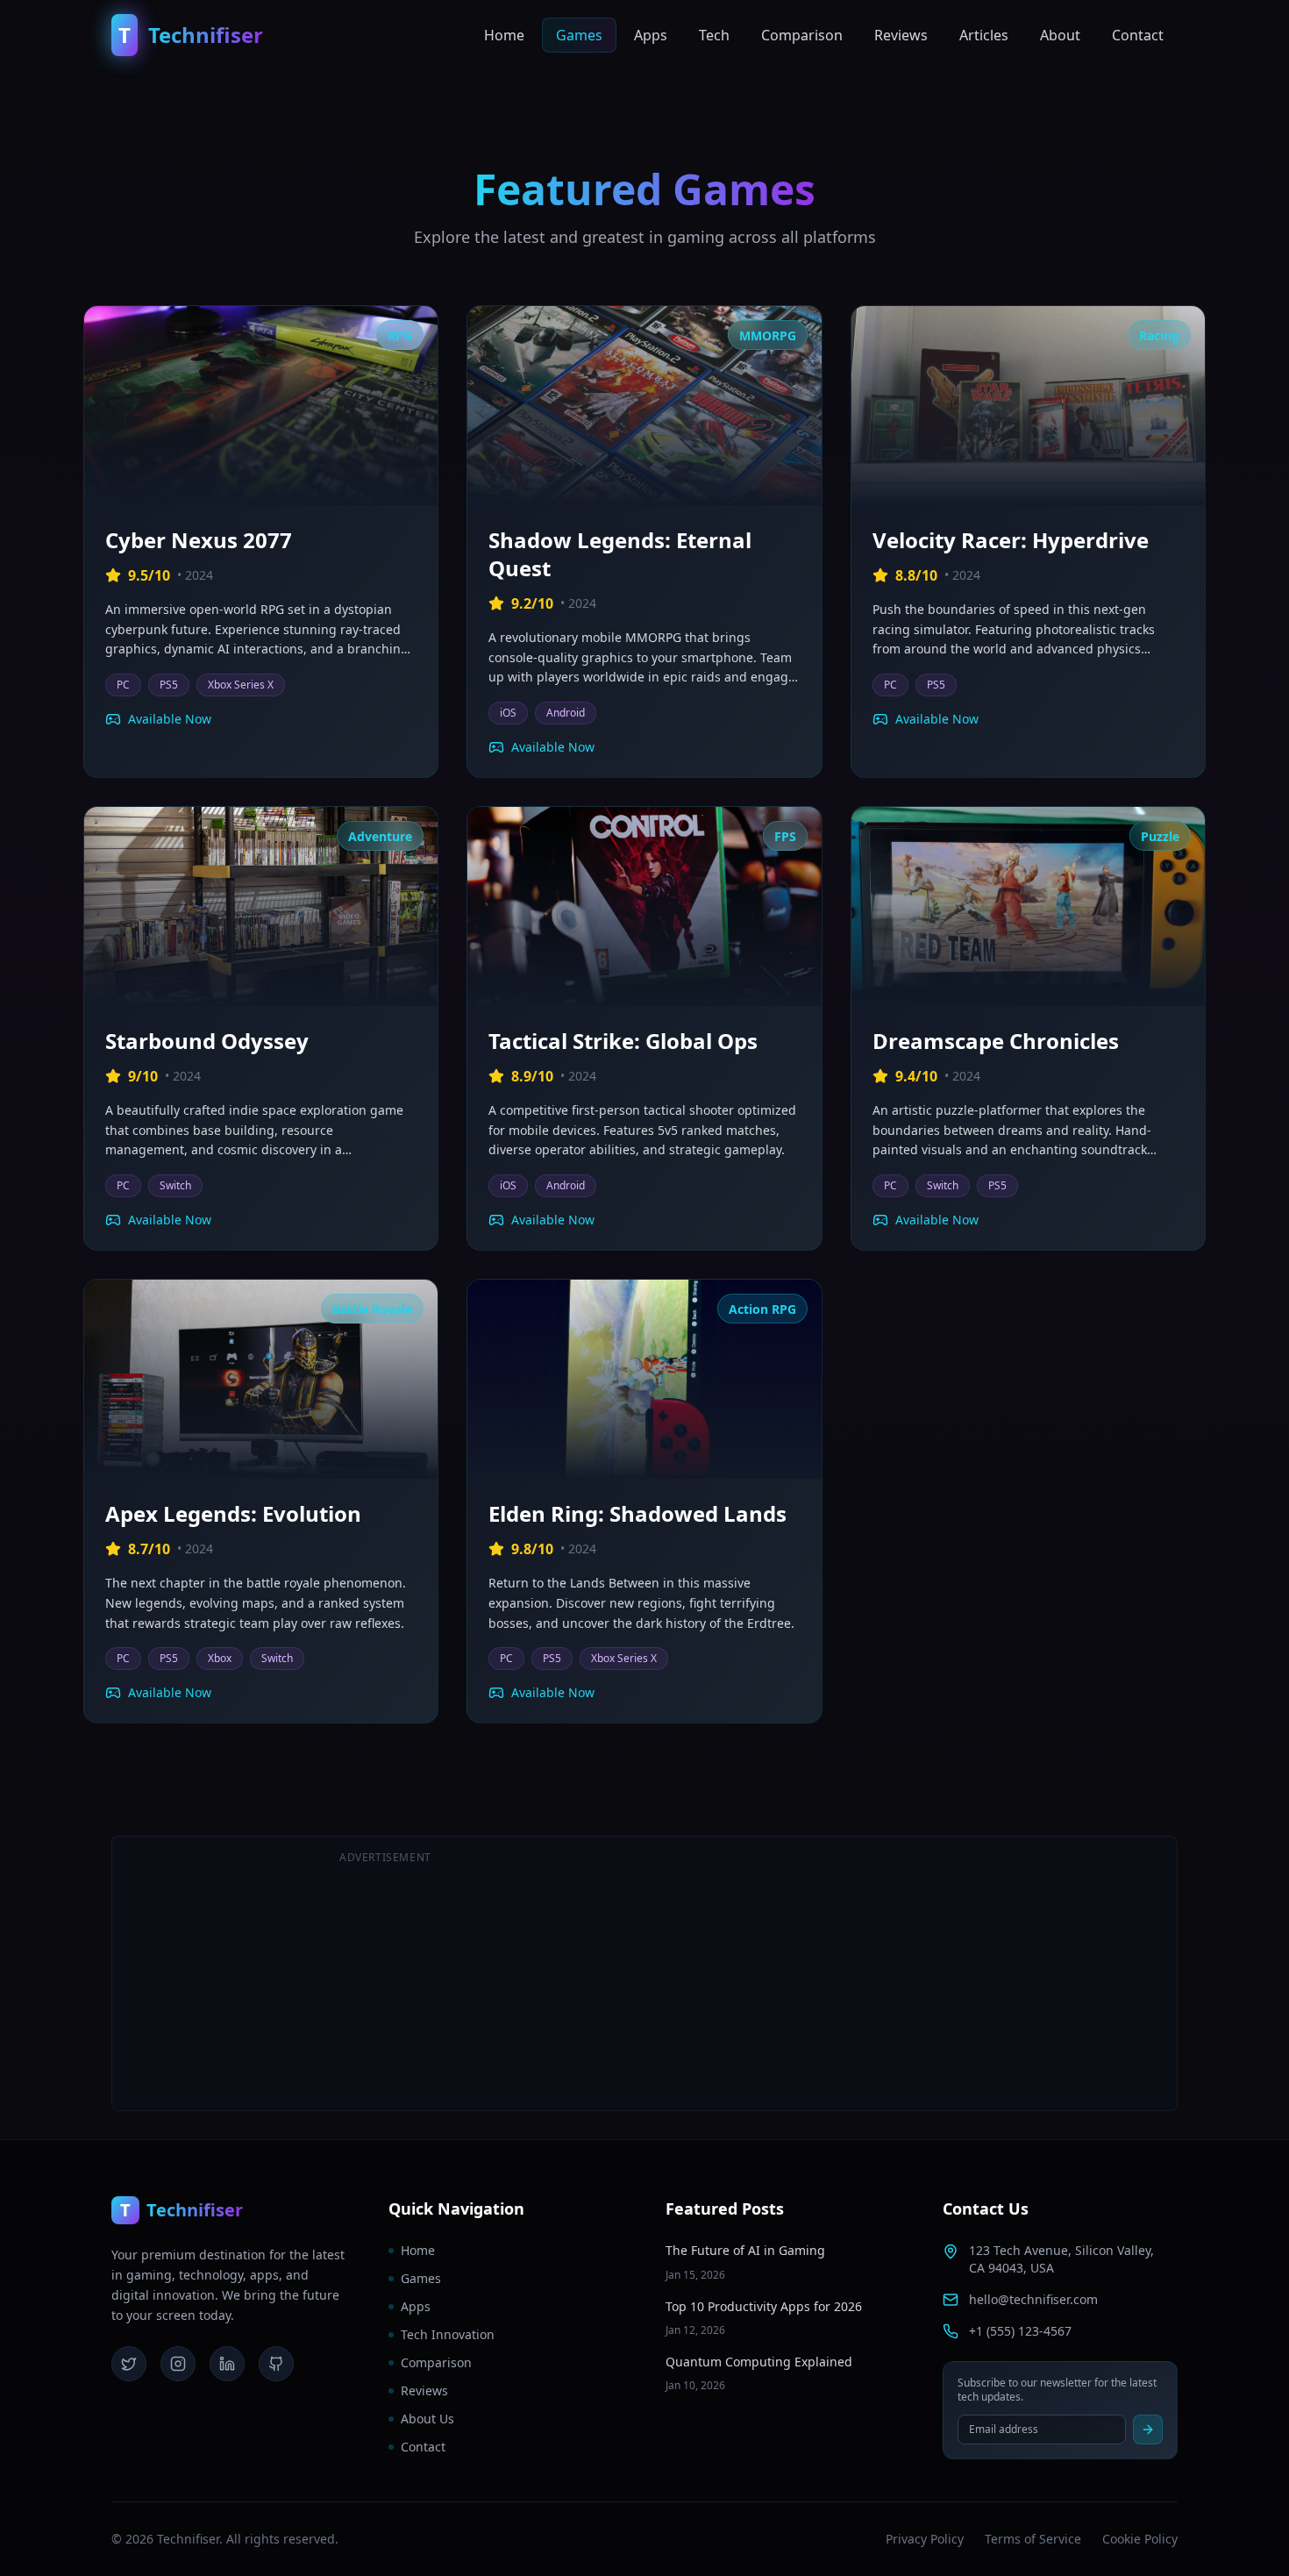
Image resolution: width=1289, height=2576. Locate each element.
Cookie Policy (1140, 2539)
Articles (984, 35)
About (1060, 35)
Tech (714, 35)
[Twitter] (129, 2364)
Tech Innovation (448, 2334)
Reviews (901, 35)
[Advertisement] (904, 1973)
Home (504, 35)
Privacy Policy (925, 2539)
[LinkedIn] (227, 2364)
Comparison (802, 35)
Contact (1138, 35)
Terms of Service (1033, 2539)
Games (579, 35)
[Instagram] (178, 2364)
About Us (427, 2419)
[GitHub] (276, 2364)
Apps (651, 35)
